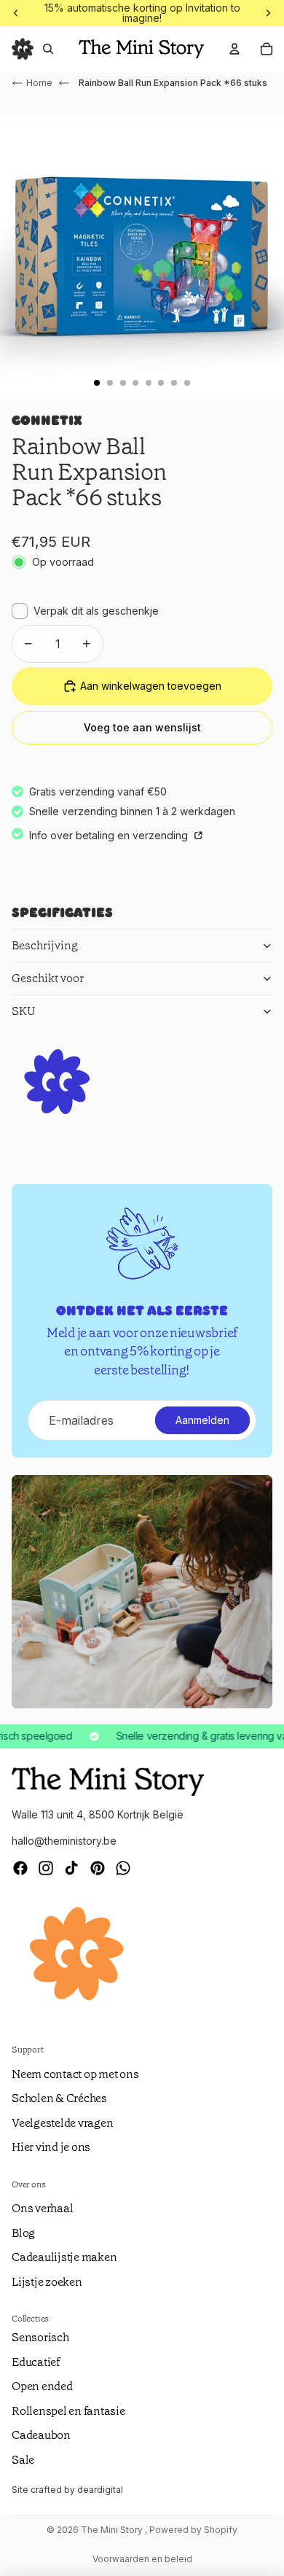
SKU (24, 1011)
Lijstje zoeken (47, 2282)
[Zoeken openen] (48, 49)
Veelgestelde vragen (62, 2123)
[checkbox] (85, 611)
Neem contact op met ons (75, 2074)
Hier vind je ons (51, 2147)
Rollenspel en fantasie (68, 2411)
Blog (23, 2233)
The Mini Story (113, 2530)
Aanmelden (202, 1420)
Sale (23, 2460)
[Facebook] (20, 1868)
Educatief (36, 2362)
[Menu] (23, 49)
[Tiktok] (71, 1868)
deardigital (100, 2490)
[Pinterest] (98, 1868)
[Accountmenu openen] (234, 49)
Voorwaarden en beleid (142, 2559)
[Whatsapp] (123, 1868)
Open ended (42, 2386)
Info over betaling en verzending (110, 835)
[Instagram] (46, 1868)
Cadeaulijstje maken (64, 2257)
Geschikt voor (48, 978)
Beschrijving (45, 945)
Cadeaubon (41, 2435)
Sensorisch (40, 2337)
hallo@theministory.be (64, 1841)
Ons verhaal (42, 2208)
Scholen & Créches (59, 2098)
